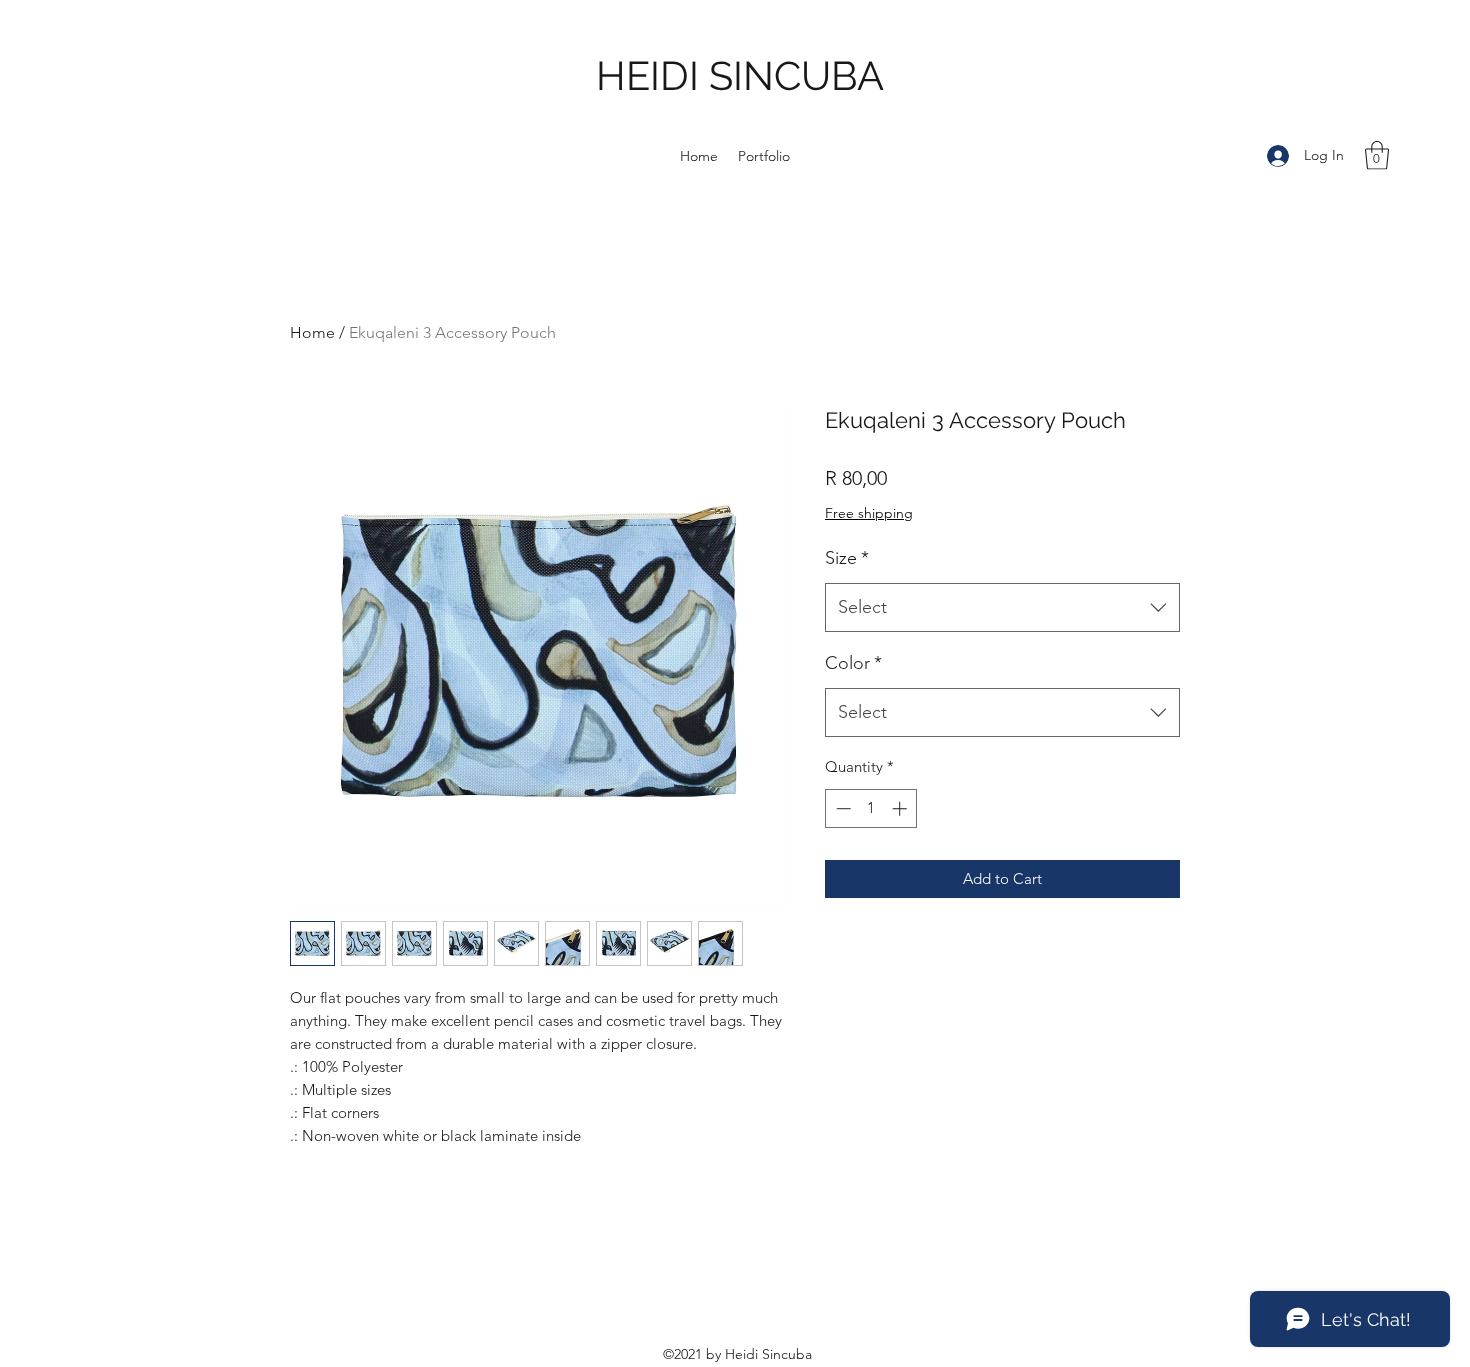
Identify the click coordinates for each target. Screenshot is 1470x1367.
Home (312, 332)
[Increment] (901, 808)
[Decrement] (841, 808)
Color (853, 663)
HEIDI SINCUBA (740, 75)
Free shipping (869, 513)
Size (847, 558)
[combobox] (1002, 608)
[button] (1377, 155)
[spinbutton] (871, 808)
